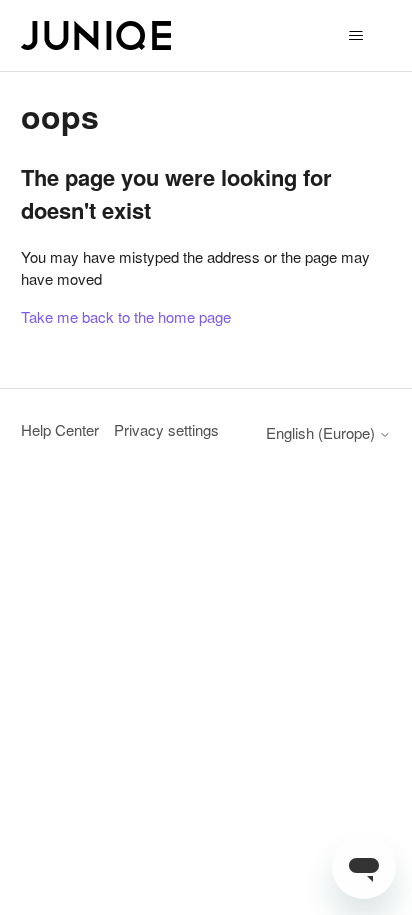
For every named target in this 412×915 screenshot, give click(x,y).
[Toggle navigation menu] (355, 36)
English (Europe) (322, 432)
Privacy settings (166, 429)
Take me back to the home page (126, 316)
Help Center (60, 429)
